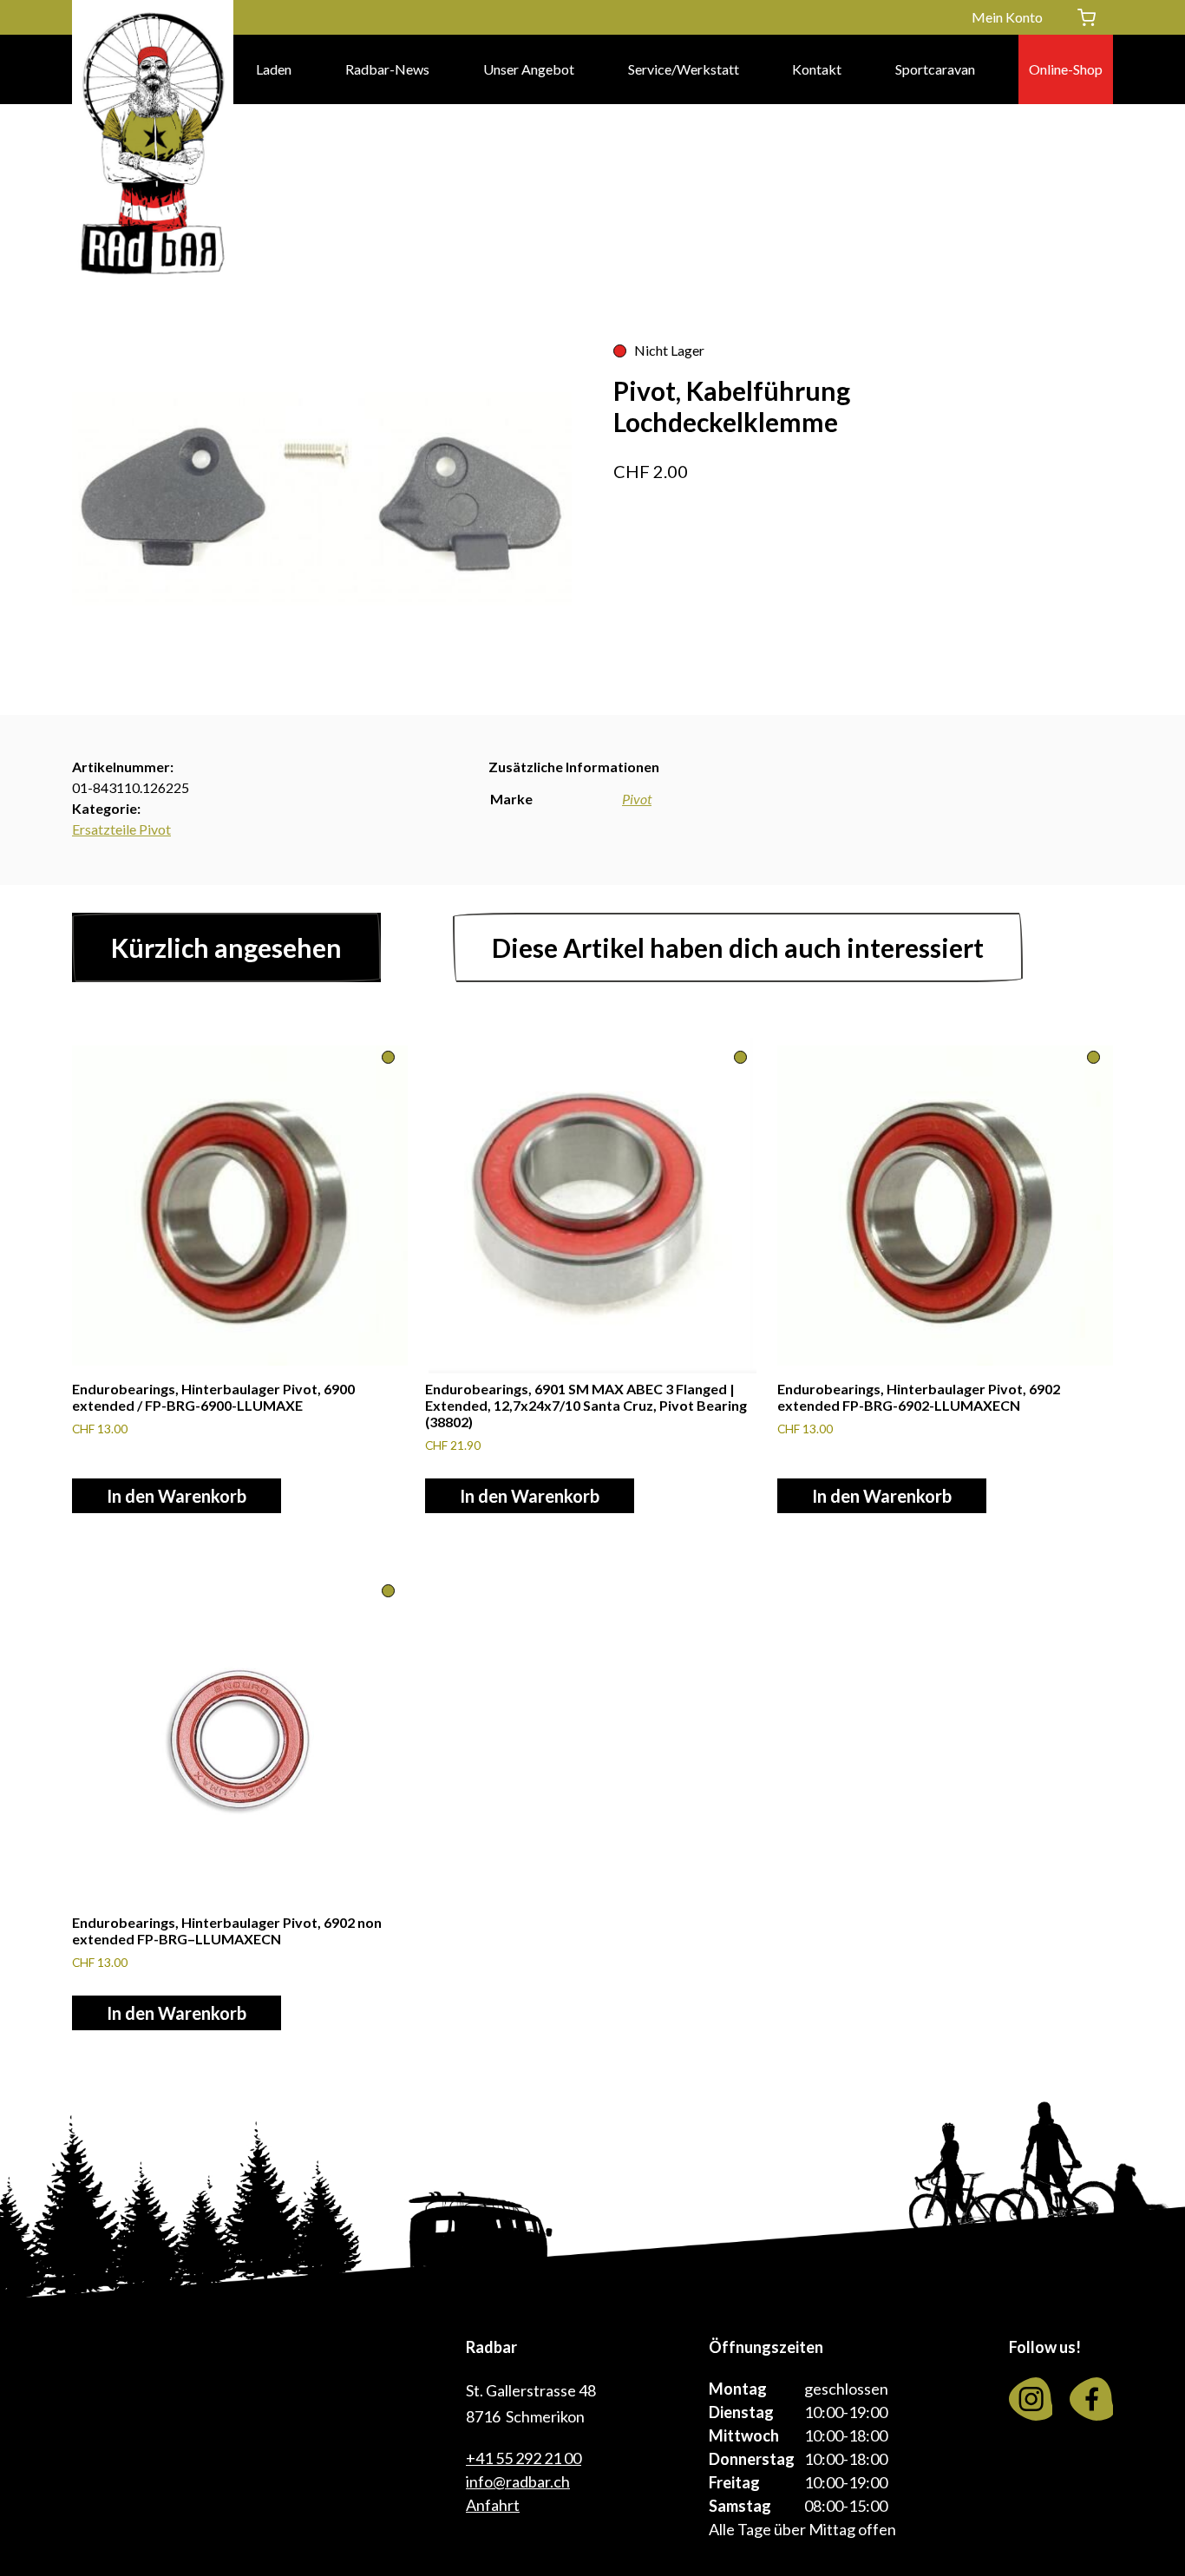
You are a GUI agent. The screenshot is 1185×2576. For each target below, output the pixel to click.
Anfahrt (493, 2505)
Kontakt (817, 69)
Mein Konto (1007, 17)
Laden (274, 69)
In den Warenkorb (177, 1496)
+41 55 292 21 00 (524, 2458)
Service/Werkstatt (684, 69)
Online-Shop (1066, 69)
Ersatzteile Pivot (121, 829)
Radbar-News (387, 69)
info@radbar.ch (518, 2481)
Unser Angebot (529, 69)
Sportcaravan (935, 69)
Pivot (637, 799)
